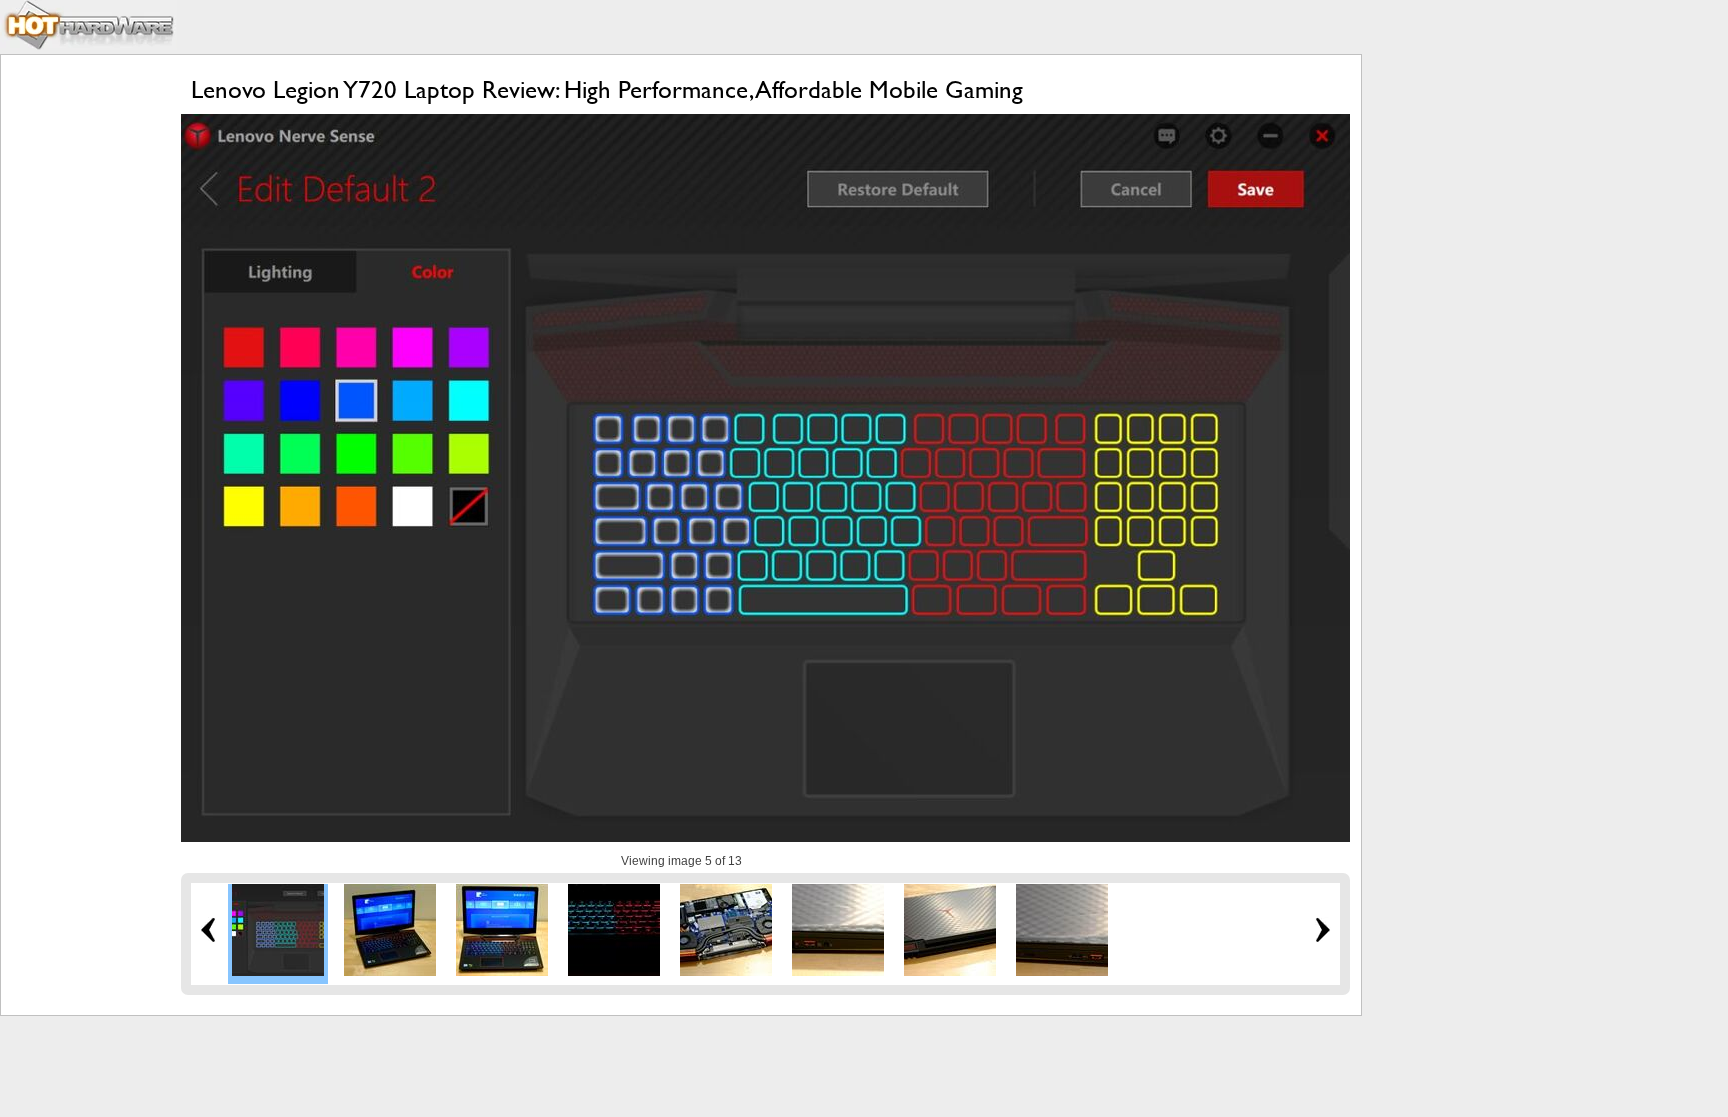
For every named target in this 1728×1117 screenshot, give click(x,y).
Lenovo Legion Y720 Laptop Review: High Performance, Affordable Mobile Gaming (607, 89)
